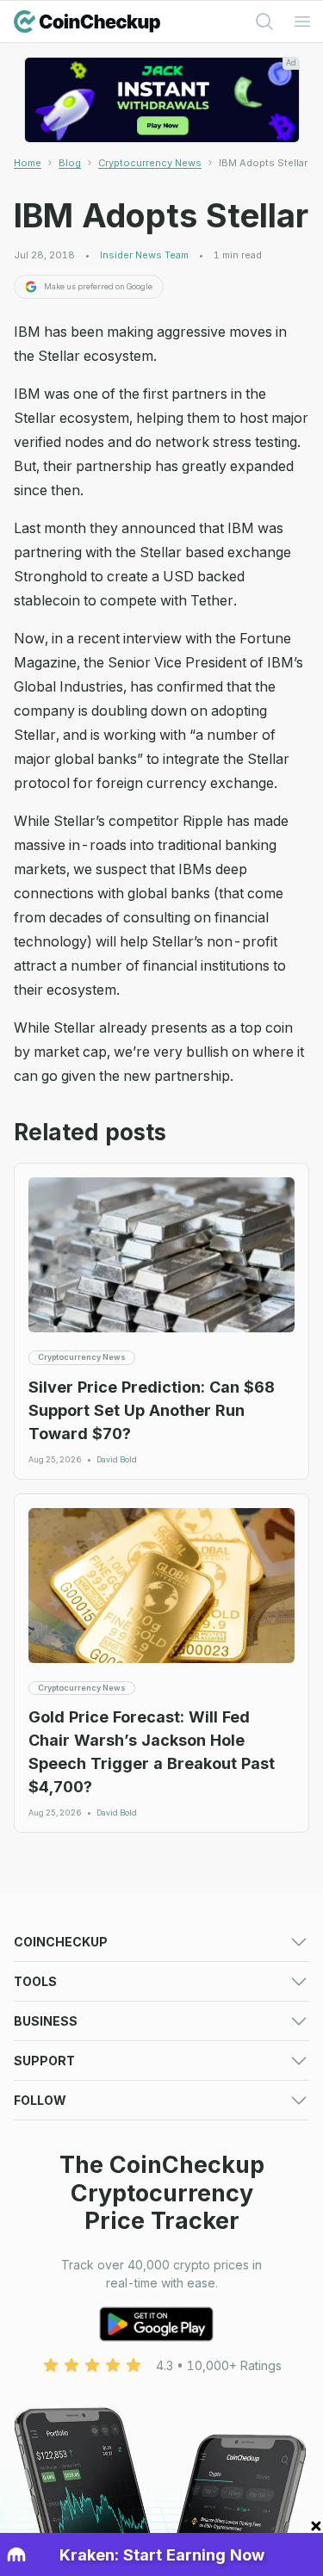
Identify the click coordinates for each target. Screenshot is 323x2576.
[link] (263, 163)
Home (28, 163)
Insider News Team (144, 255)
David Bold (117, 1460)
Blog (70, 163)
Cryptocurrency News (150, 163)
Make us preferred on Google (98, 286)
